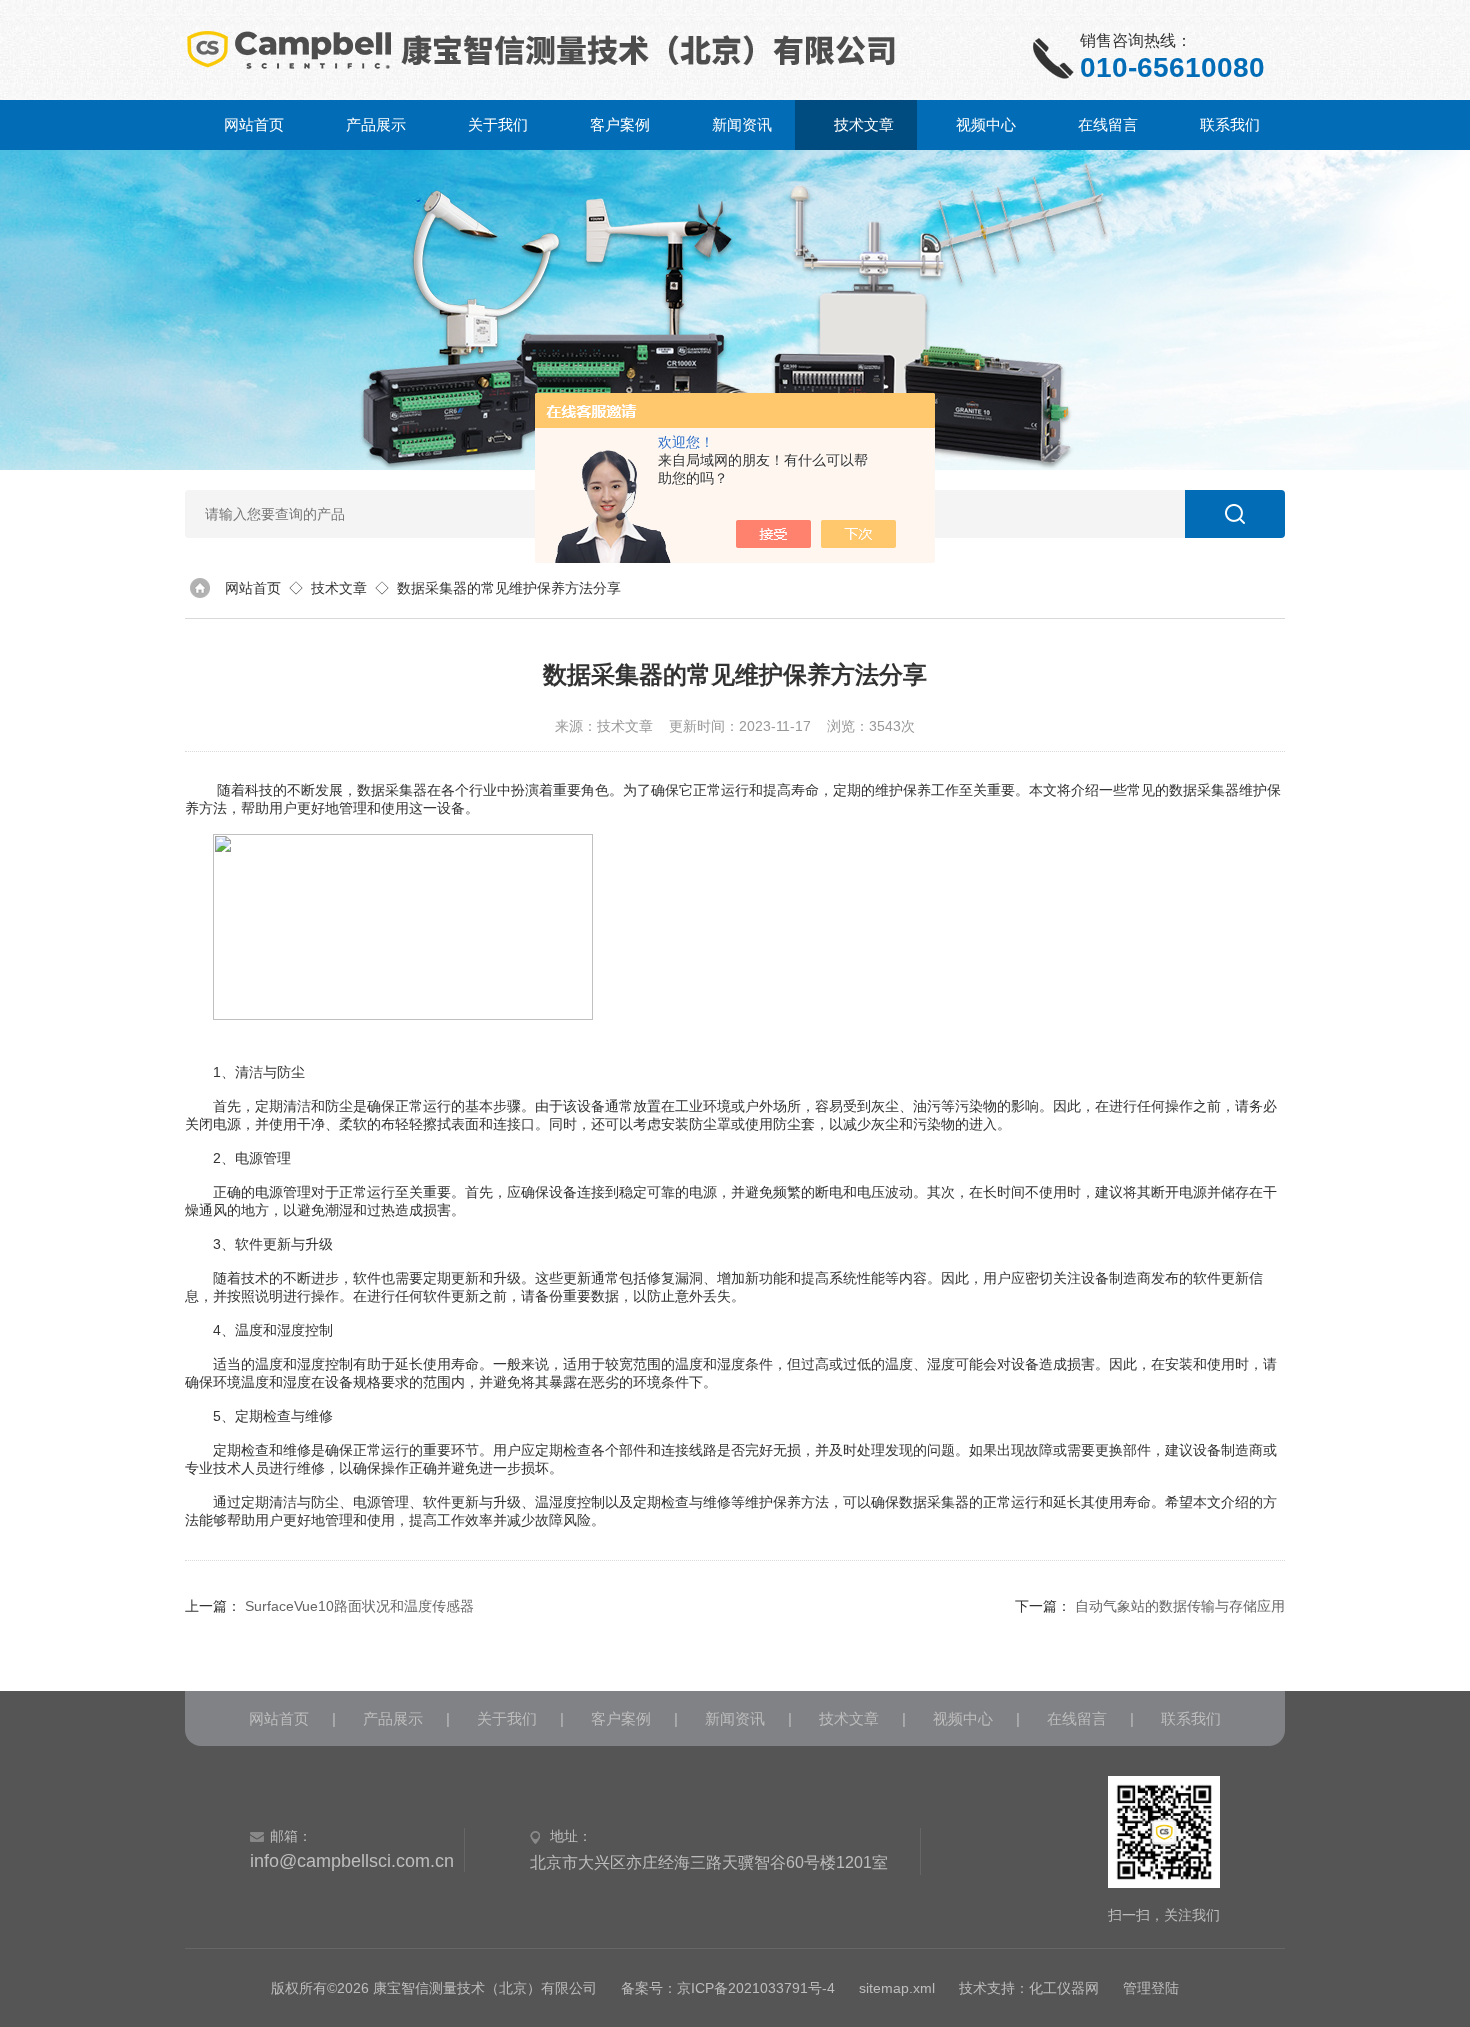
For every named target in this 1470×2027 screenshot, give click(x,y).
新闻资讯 (742, 124)
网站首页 (254, 124)
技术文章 (864, 124)
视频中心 (986, 124)
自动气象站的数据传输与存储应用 (1180, 1606)
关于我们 (498, 124)
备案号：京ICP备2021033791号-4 (728, 1988)
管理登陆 (1151, 1988)
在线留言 (1108, 124)
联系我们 (1230, 124)
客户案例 (620, 124)
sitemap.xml (897, 1988)
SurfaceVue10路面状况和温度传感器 (359, 1606)
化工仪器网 (1064, 1988)
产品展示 (376, 124)
